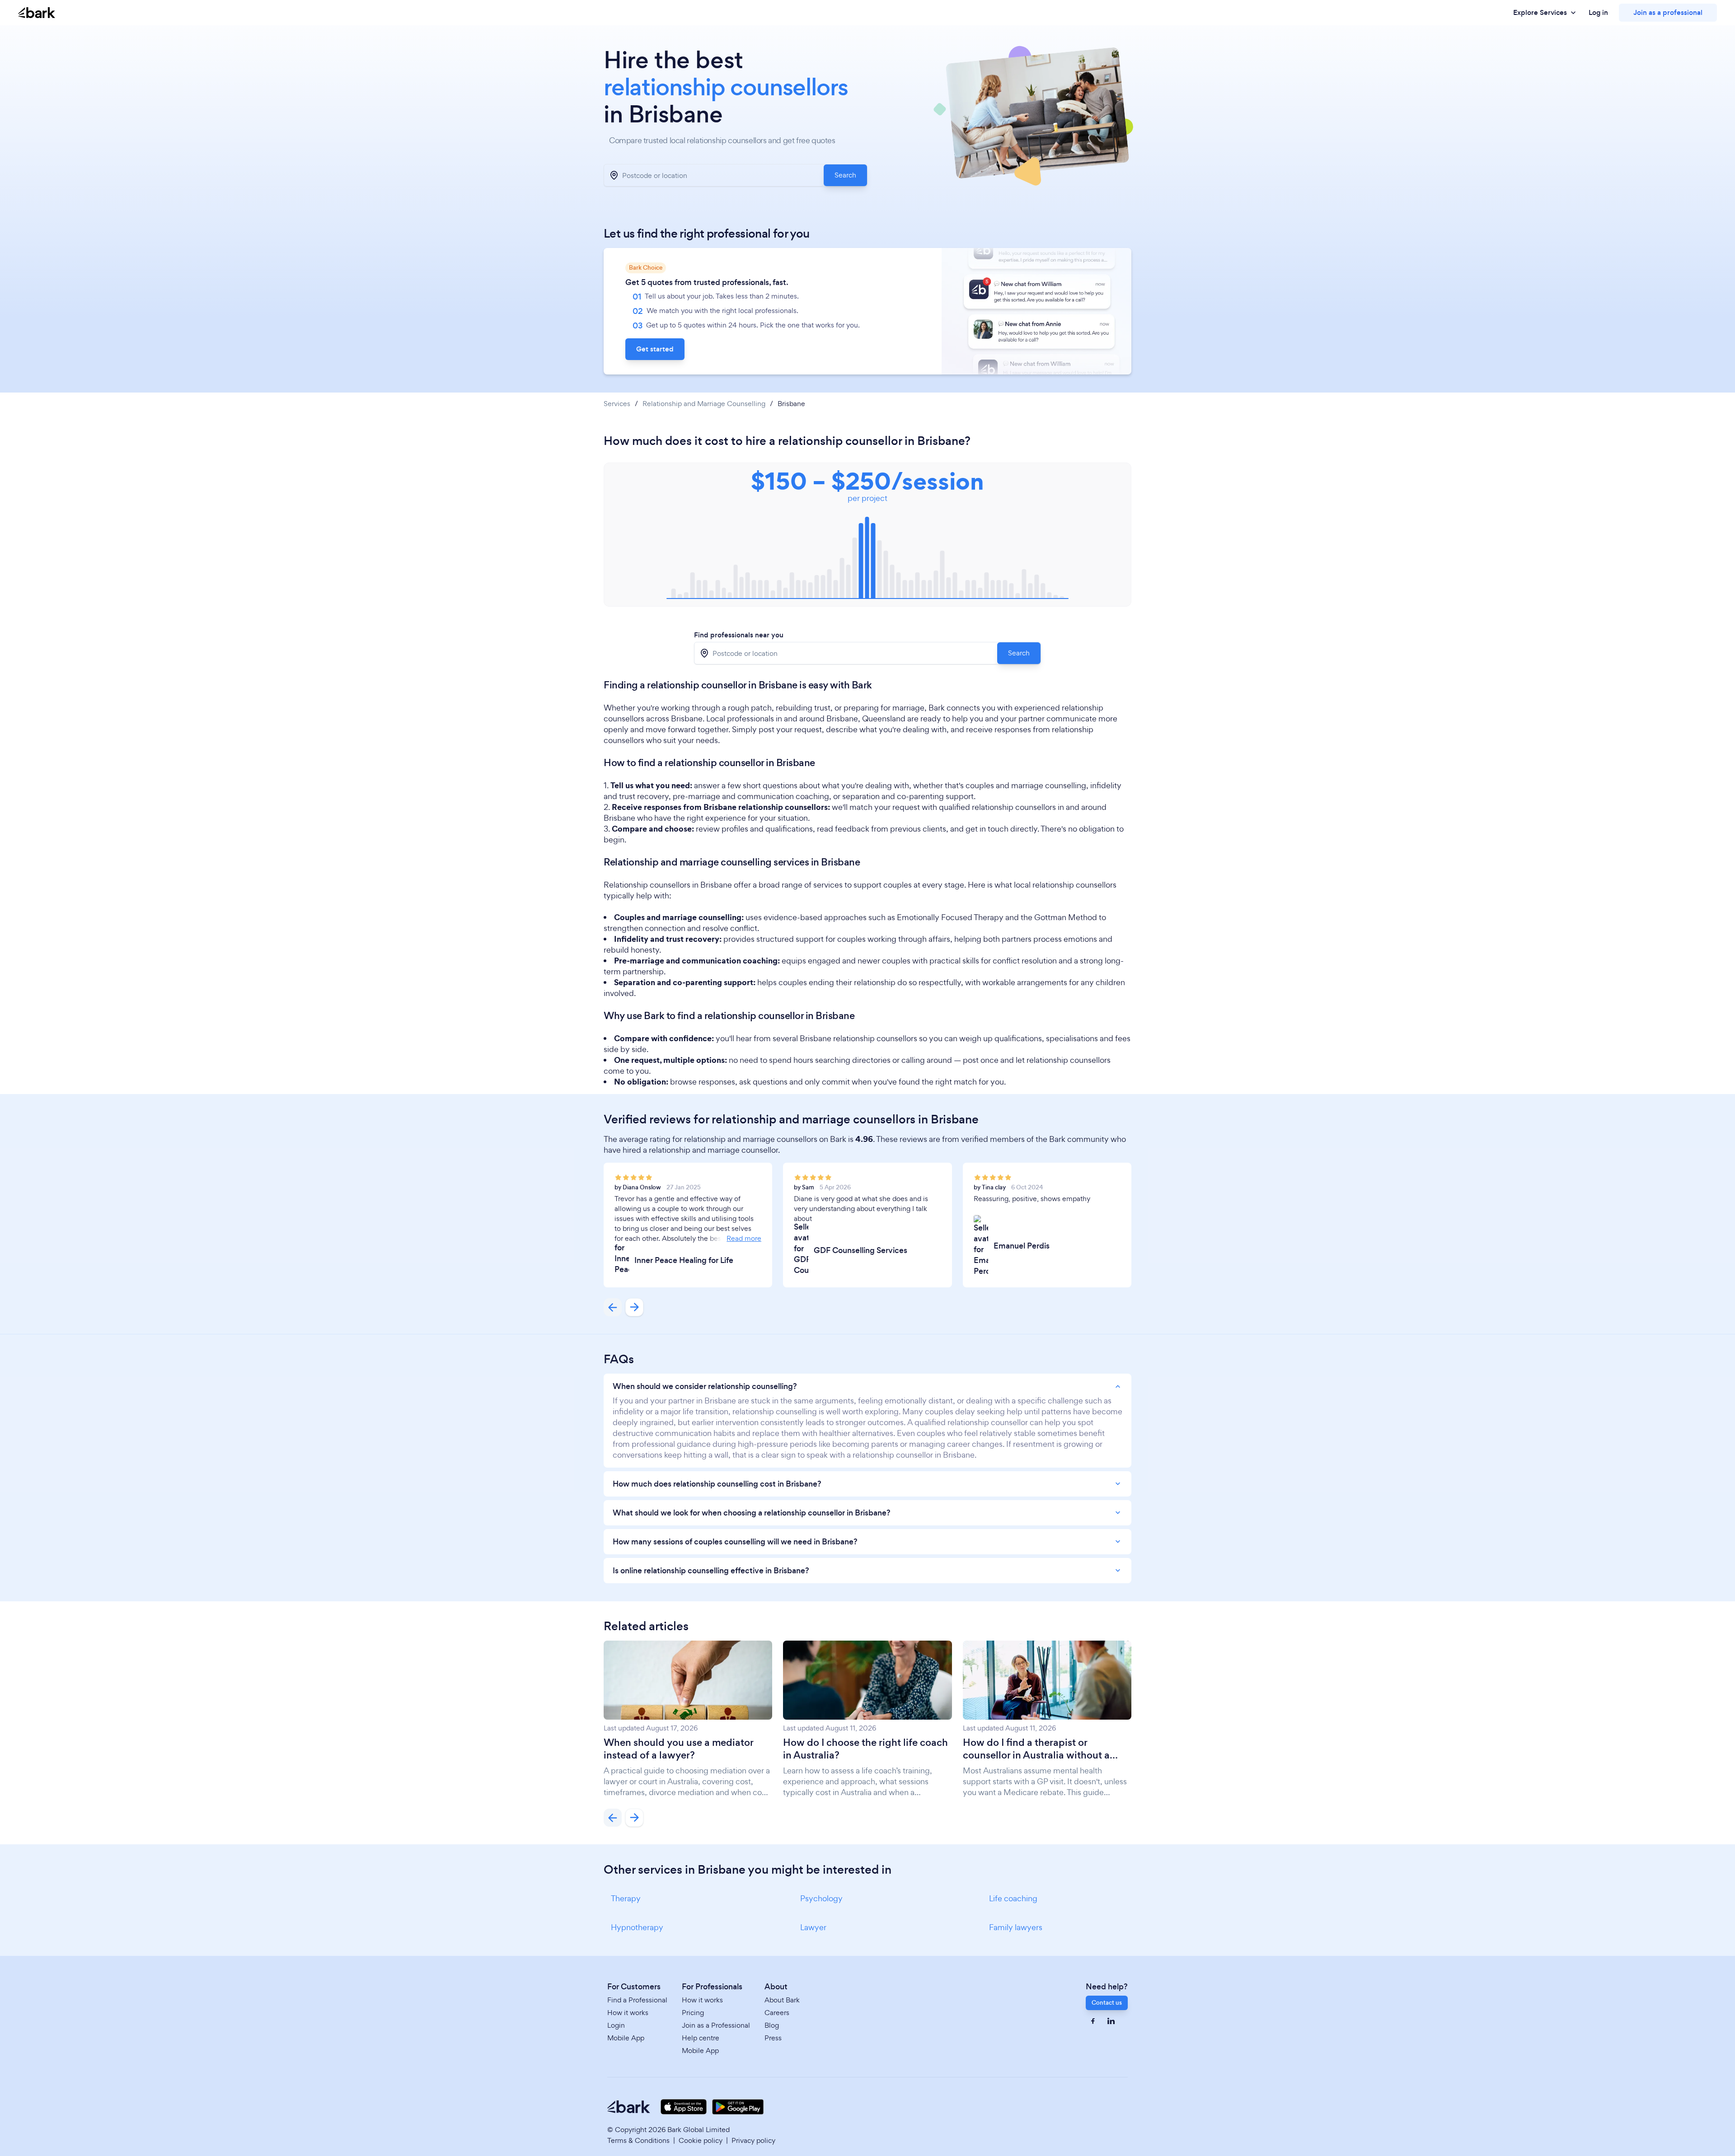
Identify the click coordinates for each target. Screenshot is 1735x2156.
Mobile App (626, 2038)
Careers (777, 2013)
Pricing (693, 2013)
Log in (1598, 13)
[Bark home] (37, 13)
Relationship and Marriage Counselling (704, 404)
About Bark (782, 2000)
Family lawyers (1016, 1927)
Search (845, 175)
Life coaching (1013, 1898)
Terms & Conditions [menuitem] (638, 2140)
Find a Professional (637, 2000)
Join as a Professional (716, 2025)
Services (617, 404)
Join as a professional (1668, 12)
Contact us (1107, 2003)
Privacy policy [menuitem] (753, 2140)
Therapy (626, 1898)
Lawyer (813, 1927)
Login (616, 2025)
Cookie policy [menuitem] (701, 2140)
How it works (628, 2013)
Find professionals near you (739, 635)
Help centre (701, 2038)
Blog (772, 2025)
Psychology (821, 1898)
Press (773, 2038)
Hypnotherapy (637, 1927)
